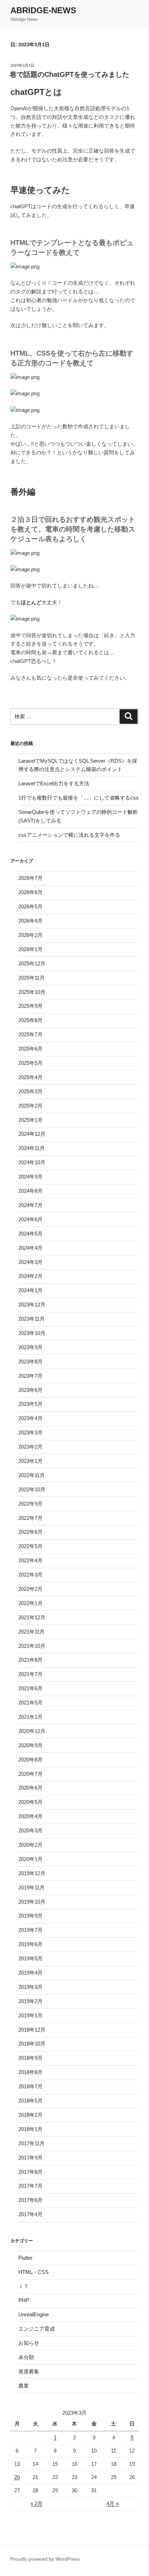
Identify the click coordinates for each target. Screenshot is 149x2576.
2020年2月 (30, 1845)
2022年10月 (32, 1489)
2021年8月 (30, 1660)
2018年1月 (30, 2129)
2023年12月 (32, 1305)
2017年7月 (30, 2186)
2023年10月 (32, 1333)
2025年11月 (32, 978)
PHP (24, 2300)
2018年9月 (30, 2058)
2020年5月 (30, 1802)
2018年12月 (32, 2030)
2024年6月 (30, 1219)
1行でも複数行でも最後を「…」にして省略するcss (78, 798)
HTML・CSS (33, 2272)
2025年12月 (32, 963)
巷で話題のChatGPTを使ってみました (69, 74)
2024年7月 (30, 1205)
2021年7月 (30, 1674)
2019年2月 (30, 2001)
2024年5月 (30, 1234)
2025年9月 (30, 1006)
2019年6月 (30, 1944)
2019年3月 (30, 1987)
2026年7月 (30, 878)
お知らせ (29, 2343)
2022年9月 (30, 1504)
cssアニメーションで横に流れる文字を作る (69, 835)
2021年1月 (30, 1717)
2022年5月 (30, 1546)
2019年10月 (32, 1902)
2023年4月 (30, 1418)
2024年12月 (32, 1134)
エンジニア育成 (37, 2329)
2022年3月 (30, 1575)
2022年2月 (30, 1589)
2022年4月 (30, 1560)
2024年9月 (30, 1177)
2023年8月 (30, 1362)
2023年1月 (30, 1461)
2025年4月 (30, 1077)
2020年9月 (30, 1745)
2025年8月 (30, 1020)
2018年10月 (32, 2044)
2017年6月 (30, 2200)
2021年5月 (30, 1703)
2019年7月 (30, 1930)
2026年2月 (30, 935)
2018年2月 (30, 2115)
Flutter (25, 2258)
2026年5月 (30, 906)
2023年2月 (30, 1447)
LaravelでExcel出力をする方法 (54, 783)
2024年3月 (30, 1262)
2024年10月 (32, 1162)
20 (17, 2477)
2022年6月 (30, 1532)
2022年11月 (32, 1475)
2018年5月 (30, 2101)
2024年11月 (32, 1148)
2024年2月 (30, 1276)
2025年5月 (30, 1063)
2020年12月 (32, 1731)
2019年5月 (30, 1958)
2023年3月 (30, 1432)
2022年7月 (30, 1518)
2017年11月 (32, 2143)
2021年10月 (32, 1646)
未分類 (26, 2357)
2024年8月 (30, 1191)
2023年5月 (30, 1404)
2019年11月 (32, 1888)
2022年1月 (30, 1603)
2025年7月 (30, 1034)
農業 (24, 2386)
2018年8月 (30, 2072)
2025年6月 (30, 1049)
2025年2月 (30, 1106)
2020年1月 (30, 1859)
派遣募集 (29, 2371)
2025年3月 (30, 1091)
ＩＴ (24, 2286)
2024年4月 (30, 1248)
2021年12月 (32, 1617)
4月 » (112, 2504)
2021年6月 (30, 1688)
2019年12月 (32, 1873)
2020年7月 (30, 1774)
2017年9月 (30, 2158)
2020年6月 (30, 1788)
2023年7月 (30, 1376)
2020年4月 (30, 1816)
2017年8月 (30, 2172)
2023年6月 (30, 1390)
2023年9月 (30, 1347)
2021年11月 (32, 1632)
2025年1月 (30, 1120)
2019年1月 (30, 2015)
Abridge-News (43, 10)
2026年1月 (30, 949)
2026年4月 (30, 921)
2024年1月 (30, 1290)
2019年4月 (30, 1973)
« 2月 (37, 2504)
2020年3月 (30, 1830)
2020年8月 (30, 1760)
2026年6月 (30, 892)
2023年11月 (32, 1319)
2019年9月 (30, 1916)
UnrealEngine (34, 2314)
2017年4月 (30, 2214)
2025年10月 (32, 992)
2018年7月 (30, 2086)
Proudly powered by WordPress (45, 2559)
